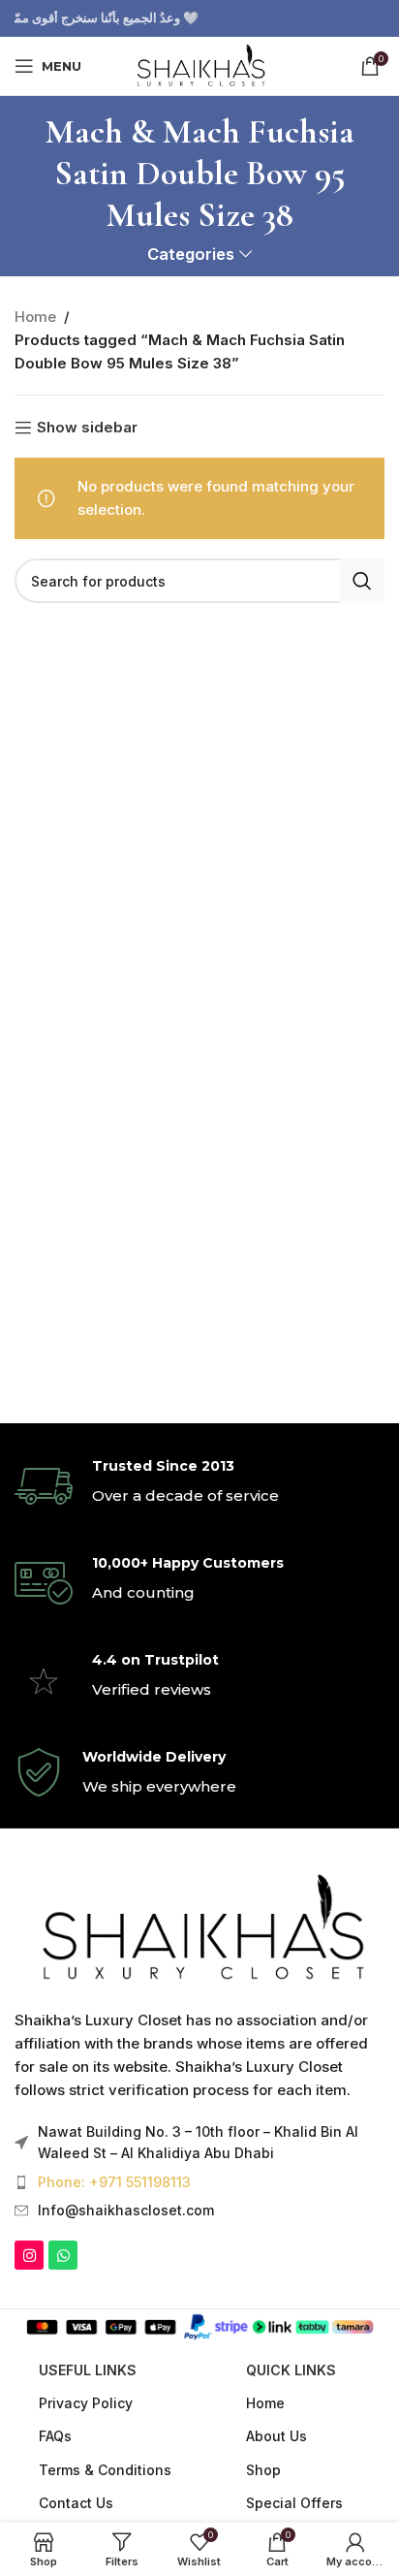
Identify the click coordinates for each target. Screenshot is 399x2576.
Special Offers (294, 2503)
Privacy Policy (86, 2403)
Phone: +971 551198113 (114, 2182)
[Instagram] (29, 2255)
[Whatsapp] (63, 2255)
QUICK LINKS (291, 2370)
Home (35, 317)
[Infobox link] (199, 1486)
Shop (263, 2470)
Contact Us (76, 2503)
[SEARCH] (362, 581)
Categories (191, 254)
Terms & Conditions (105, 2470)
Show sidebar (87, 428)
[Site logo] (199, 64)
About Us (276, 2436)
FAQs (55, 2436)
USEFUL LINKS (88, 2370)
